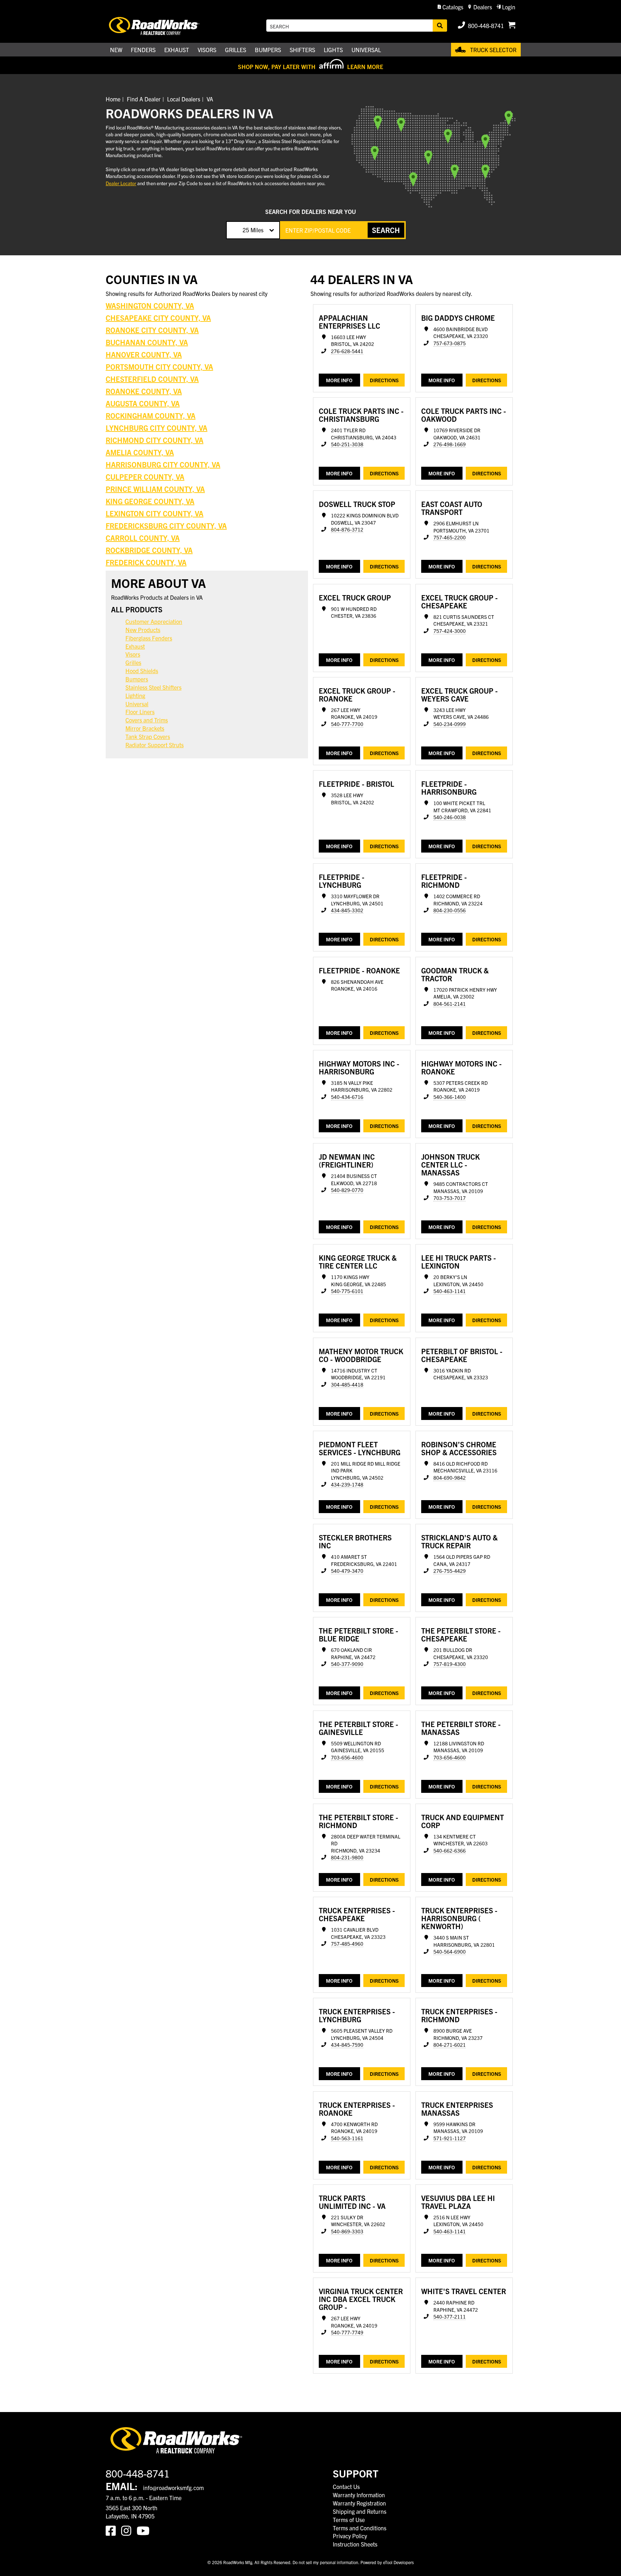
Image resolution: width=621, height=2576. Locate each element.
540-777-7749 (347, 2332)
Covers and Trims (147, 720)
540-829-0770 (347, 1190)
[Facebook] (113, 2530)
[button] (450, 7)
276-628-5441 (347, 351)
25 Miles (253, 230)
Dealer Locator (121, 183)
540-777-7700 (347, 724)
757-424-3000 (450, 631)
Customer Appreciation (154, 621)
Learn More (365, 67)
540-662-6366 (450, 1851)
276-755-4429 (450, 1571)
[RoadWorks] (164, 26)
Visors (133, 654)
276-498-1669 (450, 444)
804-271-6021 (450, 2045)
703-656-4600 (347, 1757)
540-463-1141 (450, 1291)
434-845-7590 (347, 2045)
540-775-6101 (347, 1291)
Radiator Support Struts (155, 745)
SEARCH (386, 230)
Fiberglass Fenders (149, 638)
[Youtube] (144, 2530)
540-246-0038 (450, 817)
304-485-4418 (347, 1385)
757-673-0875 (450, 343)
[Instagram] (129, 2530)
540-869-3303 (347, 2231)
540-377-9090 (347, 1664)
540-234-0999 (450, 724)
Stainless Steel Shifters (153, 687)
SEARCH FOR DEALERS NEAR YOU (310, 211)
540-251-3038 (347, 444)
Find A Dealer (144, 99)
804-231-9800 (347, 1857)
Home (113, 99)
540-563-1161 (347, 2138)
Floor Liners (140, 712)
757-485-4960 (347, 1944)
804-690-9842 (450, 1478)
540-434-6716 (347, 1097)
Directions (384, 380)
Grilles (133, 662)
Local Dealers (184, 99)
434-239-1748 (347, 1485)
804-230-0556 (450, 910)
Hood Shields (142, 671)
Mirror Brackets (145, 728)
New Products (143, 630)
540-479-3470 (347, 1571)
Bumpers (137, 679)
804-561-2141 (450, 1004)
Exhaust (135, 646)
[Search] (440, 26)
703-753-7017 (450, 1198)
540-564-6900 (450, 1952)
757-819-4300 (450, 1664)
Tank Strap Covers (148, 736)
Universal (137, 704)
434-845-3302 (347, 910)
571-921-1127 (450, 2138)
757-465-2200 (450, 537)
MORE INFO (339, 380)
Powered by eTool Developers (387, 2562)
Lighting (135, 695)
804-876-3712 (347, 529)
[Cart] (512, 26)
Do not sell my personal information (325, 2562)
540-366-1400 (450, 1097)
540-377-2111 (450, 2317)
